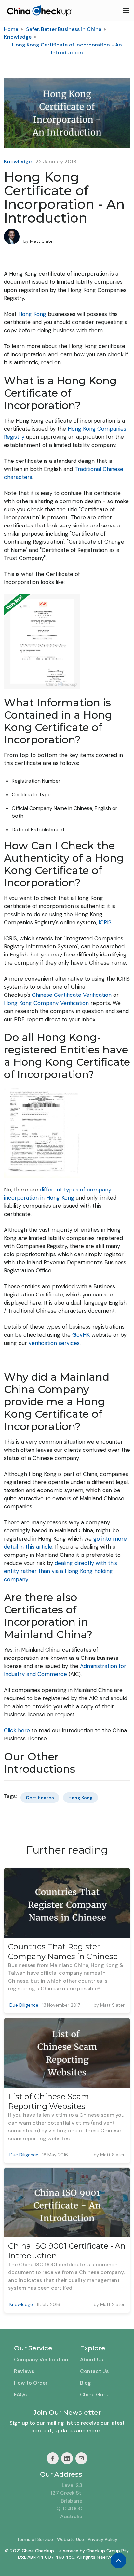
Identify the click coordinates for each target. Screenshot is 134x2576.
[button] (126, 11)
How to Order (31, 2383)
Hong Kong (32, 314)
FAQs (20, 2394)
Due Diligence (24, 2005)
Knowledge (18, 37)
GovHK (81, 1335)
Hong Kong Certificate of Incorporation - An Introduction (67, 49)
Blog (86, 2383)
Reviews (24, 2371)
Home (11, 29)
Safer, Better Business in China (64, 29)
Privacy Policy (103, 2539)
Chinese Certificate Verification (72, 995)
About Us (92, 2359)
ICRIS (105, 922)
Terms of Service (35, 2539)
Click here (17, 1730)
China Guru (94, 2394)
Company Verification (41, 2359)
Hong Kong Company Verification (46, 1003)
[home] (38, 11)
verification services (54, 1343)
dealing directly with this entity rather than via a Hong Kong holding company (60, 1571)
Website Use (70, 2539)
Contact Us (94, 2371)
